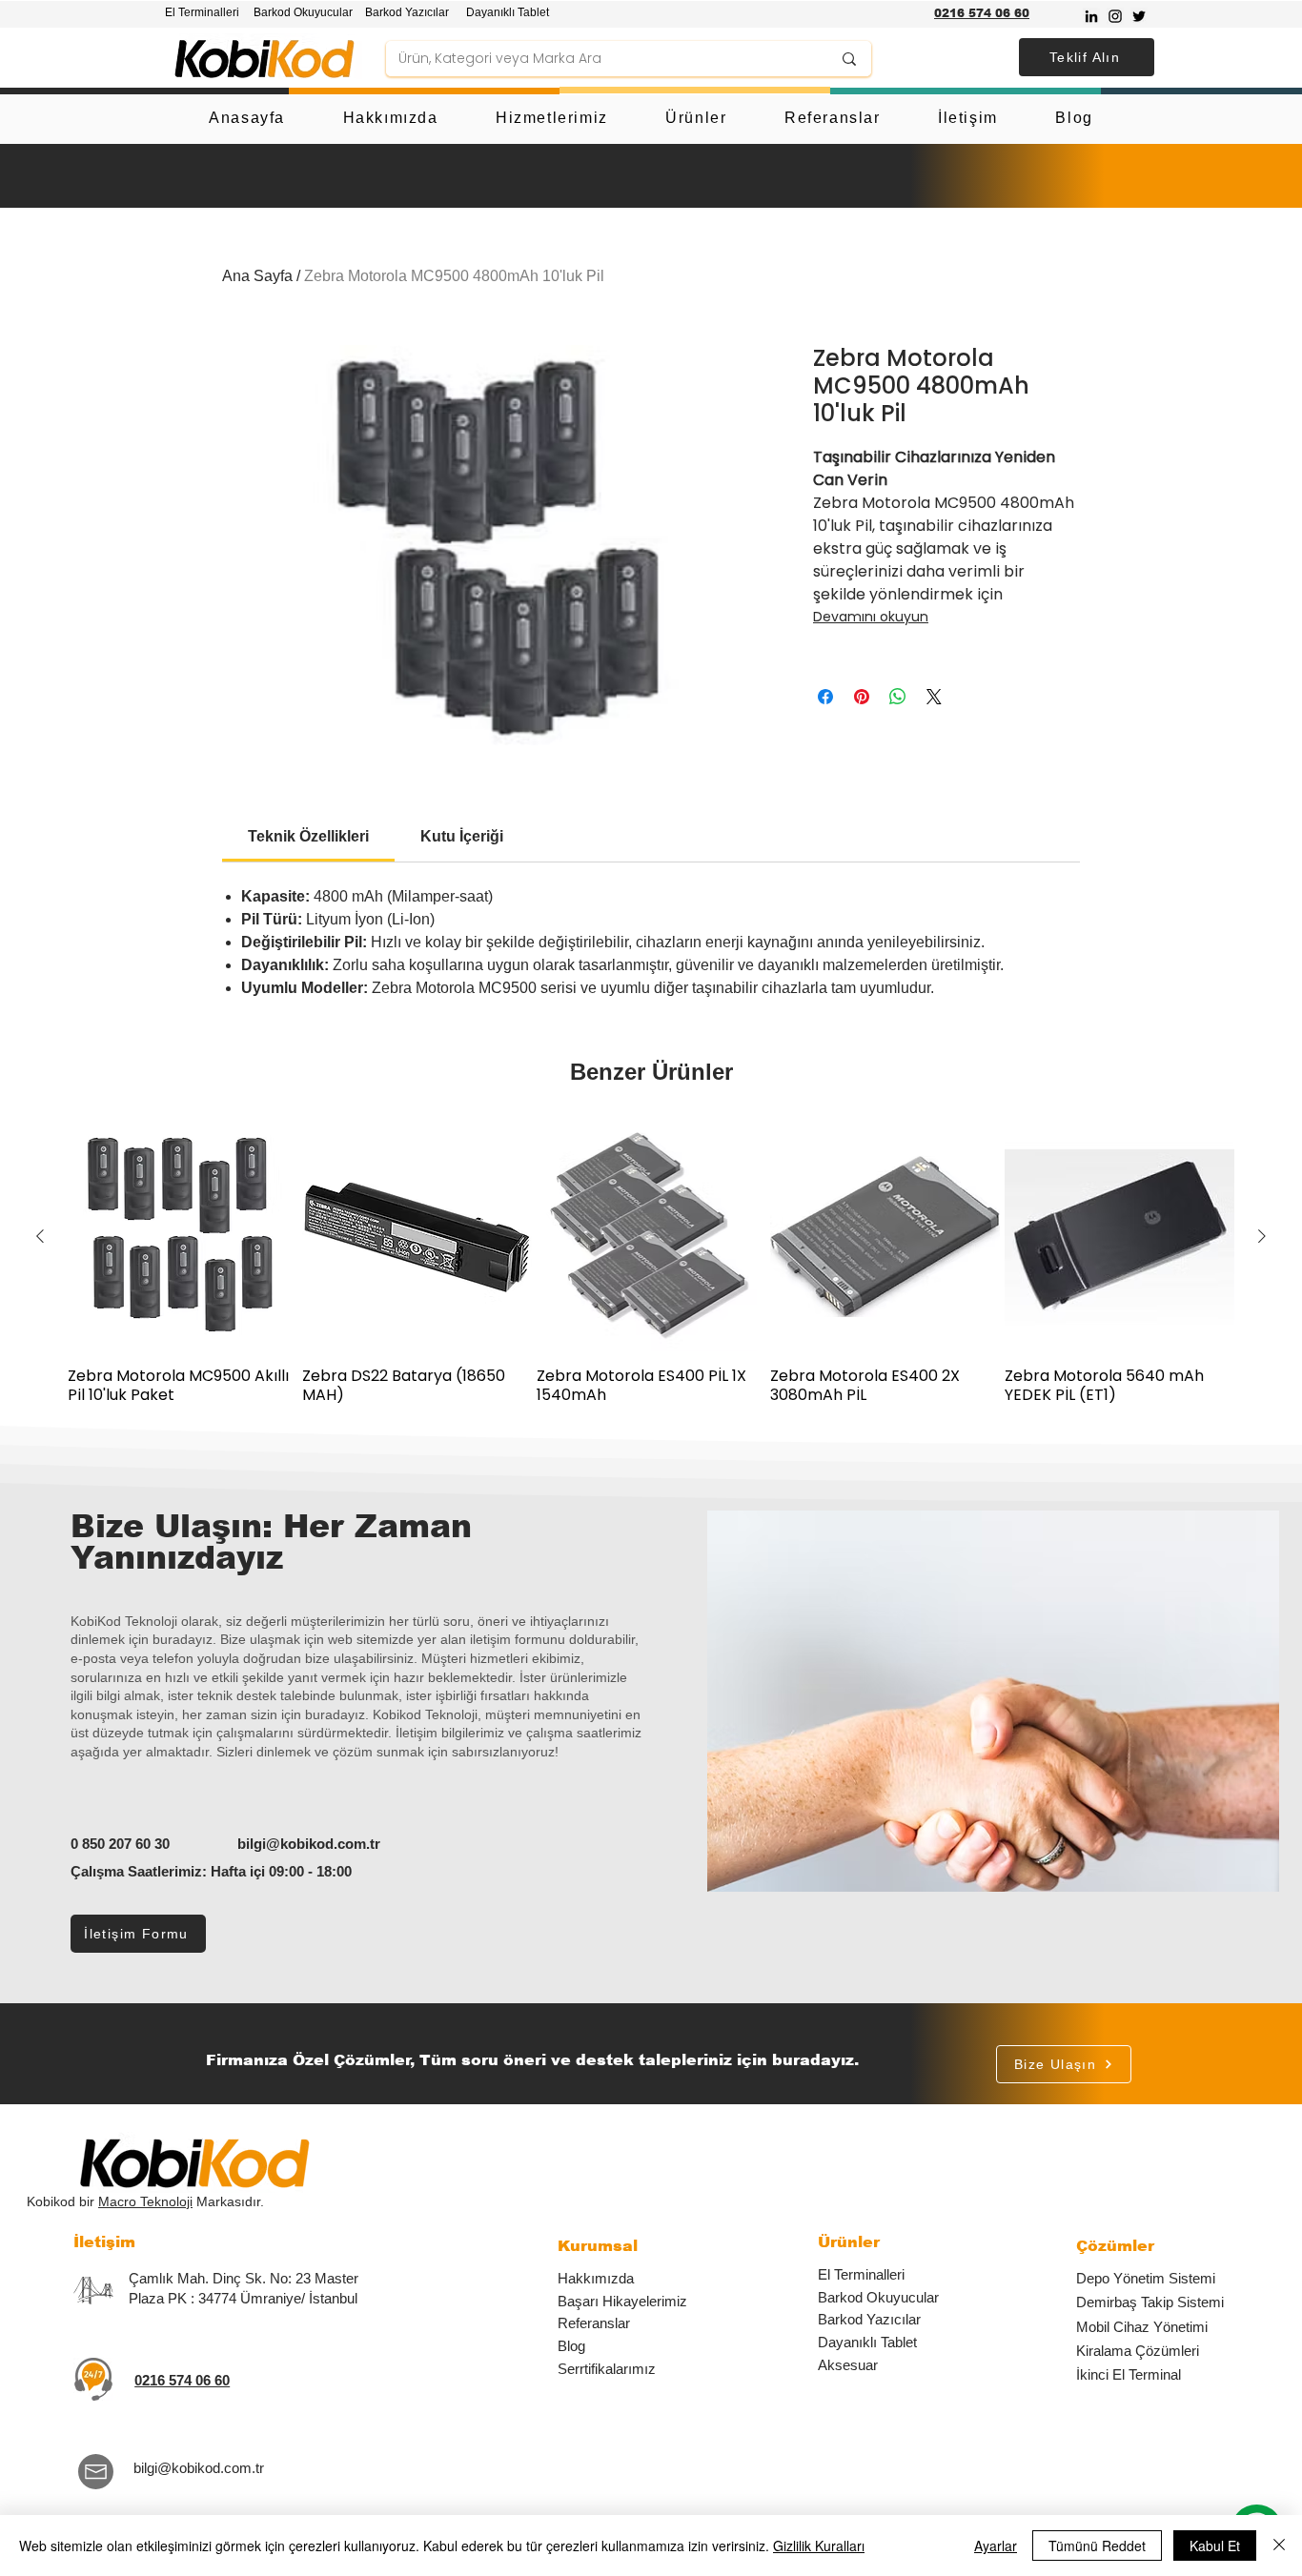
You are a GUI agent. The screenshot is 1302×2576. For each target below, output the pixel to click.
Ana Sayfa (257, 276)
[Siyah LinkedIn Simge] (1091, 16)
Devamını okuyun (871, 617)
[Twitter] (1139, 16)
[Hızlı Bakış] (183, 1237)
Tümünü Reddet (1097, 2546)
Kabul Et (1215, 2546)
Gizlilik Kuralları (819, 2546)
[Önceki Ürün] (40, 1236)
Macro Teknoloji (145, 2201)
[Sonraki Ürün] (1262, 1236)
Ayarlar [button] (996, 2546)
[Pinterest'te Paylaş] (862, 697)
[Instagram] (1115, 16)
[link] (308, 836)
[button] (1087, 57)
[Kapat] (1279, 2546)
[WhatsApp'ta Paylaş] (898, 697)
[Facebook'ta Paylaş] (825, 697)
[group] (651, 1263)
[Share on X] (934, 697)
